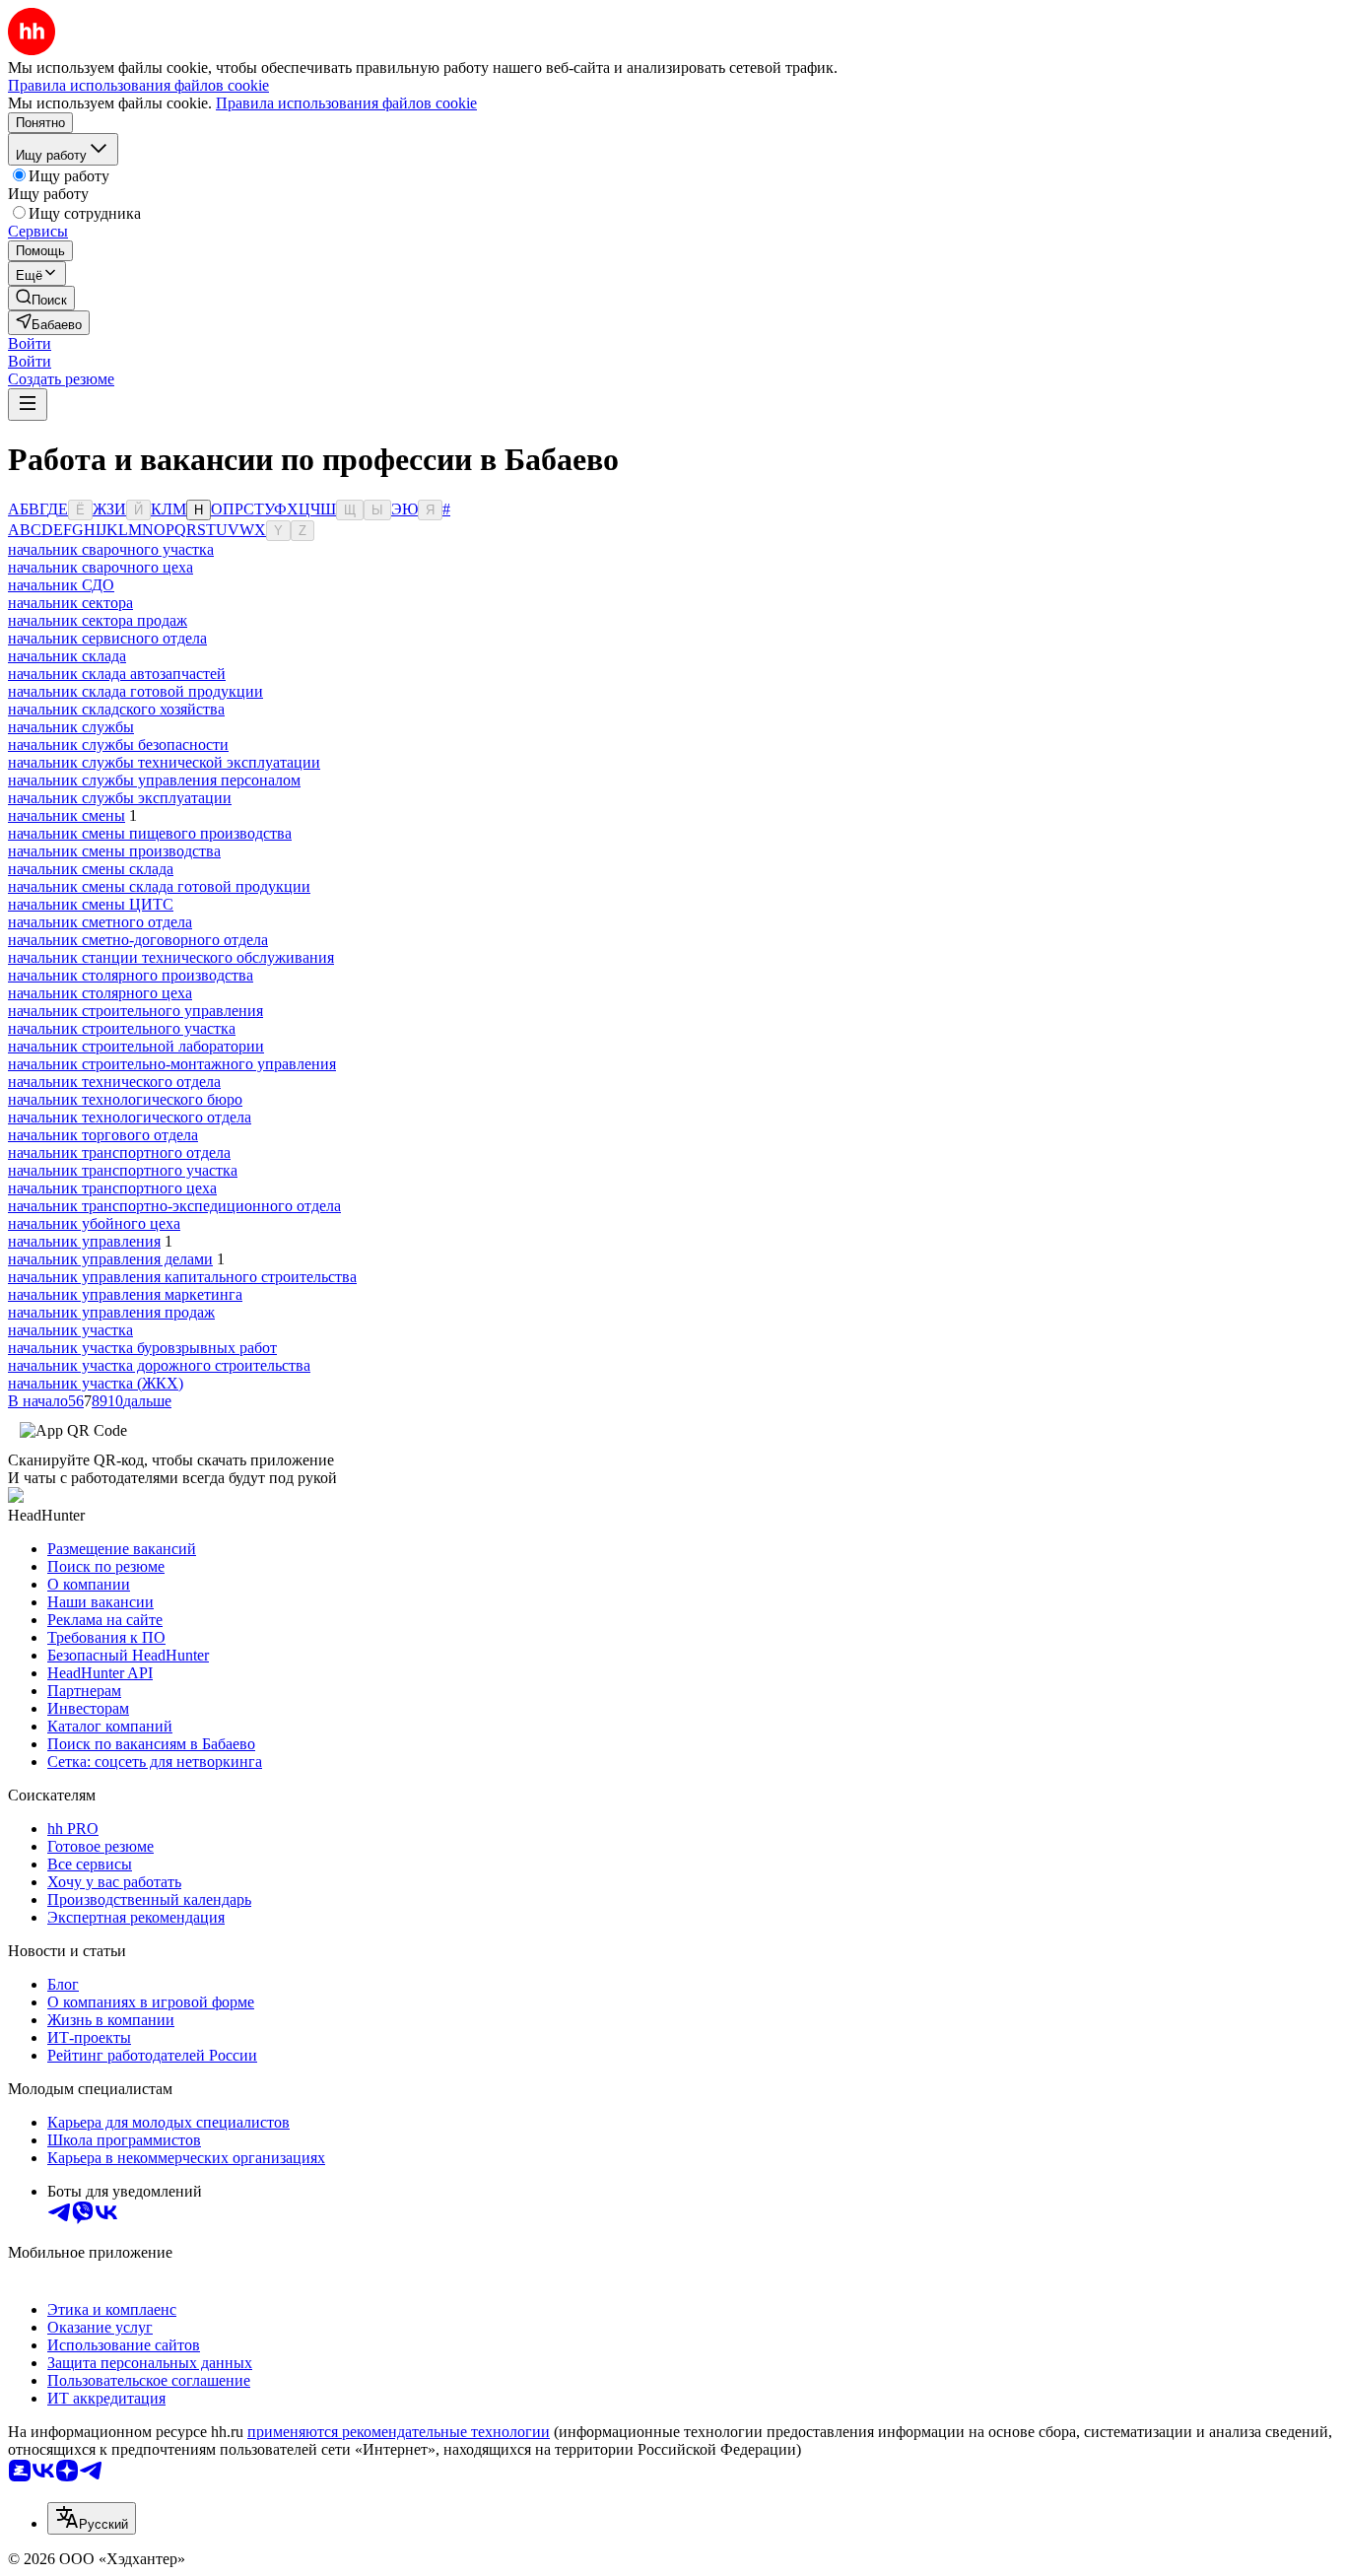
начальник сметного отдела (100, 922)
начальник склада (67, 656)
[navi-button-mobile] (28, 405)
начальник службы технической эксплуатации (164, 762)
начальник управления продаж (111, 1312)
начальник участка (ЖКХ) (96, 1383)
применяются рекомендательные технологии (399, 2432)
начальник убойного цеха (94, 1223)
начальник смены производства (114, 851)
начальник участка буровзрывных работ (142, 1348)
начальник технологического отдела (130, 1117)
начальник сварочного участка (111, 549)
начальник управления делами (110, 1259)
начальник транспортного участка (123, 1170)
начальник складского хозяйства (116, 709)
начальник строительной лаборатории (136, 1046)
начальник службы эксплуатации (120, 798)
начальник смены (67, 815)
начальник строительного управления (135, 1011)
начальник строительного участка (122, 1028)
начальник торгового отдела (103, 1135)
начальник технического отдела (114, 1082)
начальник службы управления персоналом (154, 780)
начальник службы (71, 727)
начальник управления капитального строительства (182, 1277)
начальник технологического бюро (125, 1099)
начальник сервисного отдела (107, 638)
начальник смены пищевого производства (150, 833)
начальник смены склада (91, 869)
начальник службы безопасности (118, 745)
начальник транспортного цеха (112, 1188)
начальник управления (84, 1241)
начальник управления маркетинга (125, 1294)
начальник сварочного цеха (101, 567)
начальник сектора (70, 603)
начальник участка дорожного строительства (159, 1365)
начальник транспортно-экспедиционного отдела (174, 1206)
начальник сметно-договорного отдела (138, 940)
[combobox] (92, 2518)
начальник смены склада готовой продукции (159, 886)
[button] (30, 343)
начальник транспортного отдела (119, 1152)
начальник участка (70, 1330)
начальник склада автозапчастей (117, 674)
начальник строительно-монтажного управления (172, 1064)
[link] (41, 298)
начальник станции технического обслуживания (171, 957)
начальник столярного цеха (100, 993)
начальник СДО (61, 585)
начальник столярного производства (131, 975)
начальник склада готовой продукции (135, 691)
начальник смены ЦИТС (91, 904)
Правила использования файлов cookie (346, 103)
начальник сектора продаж (98, 620)
